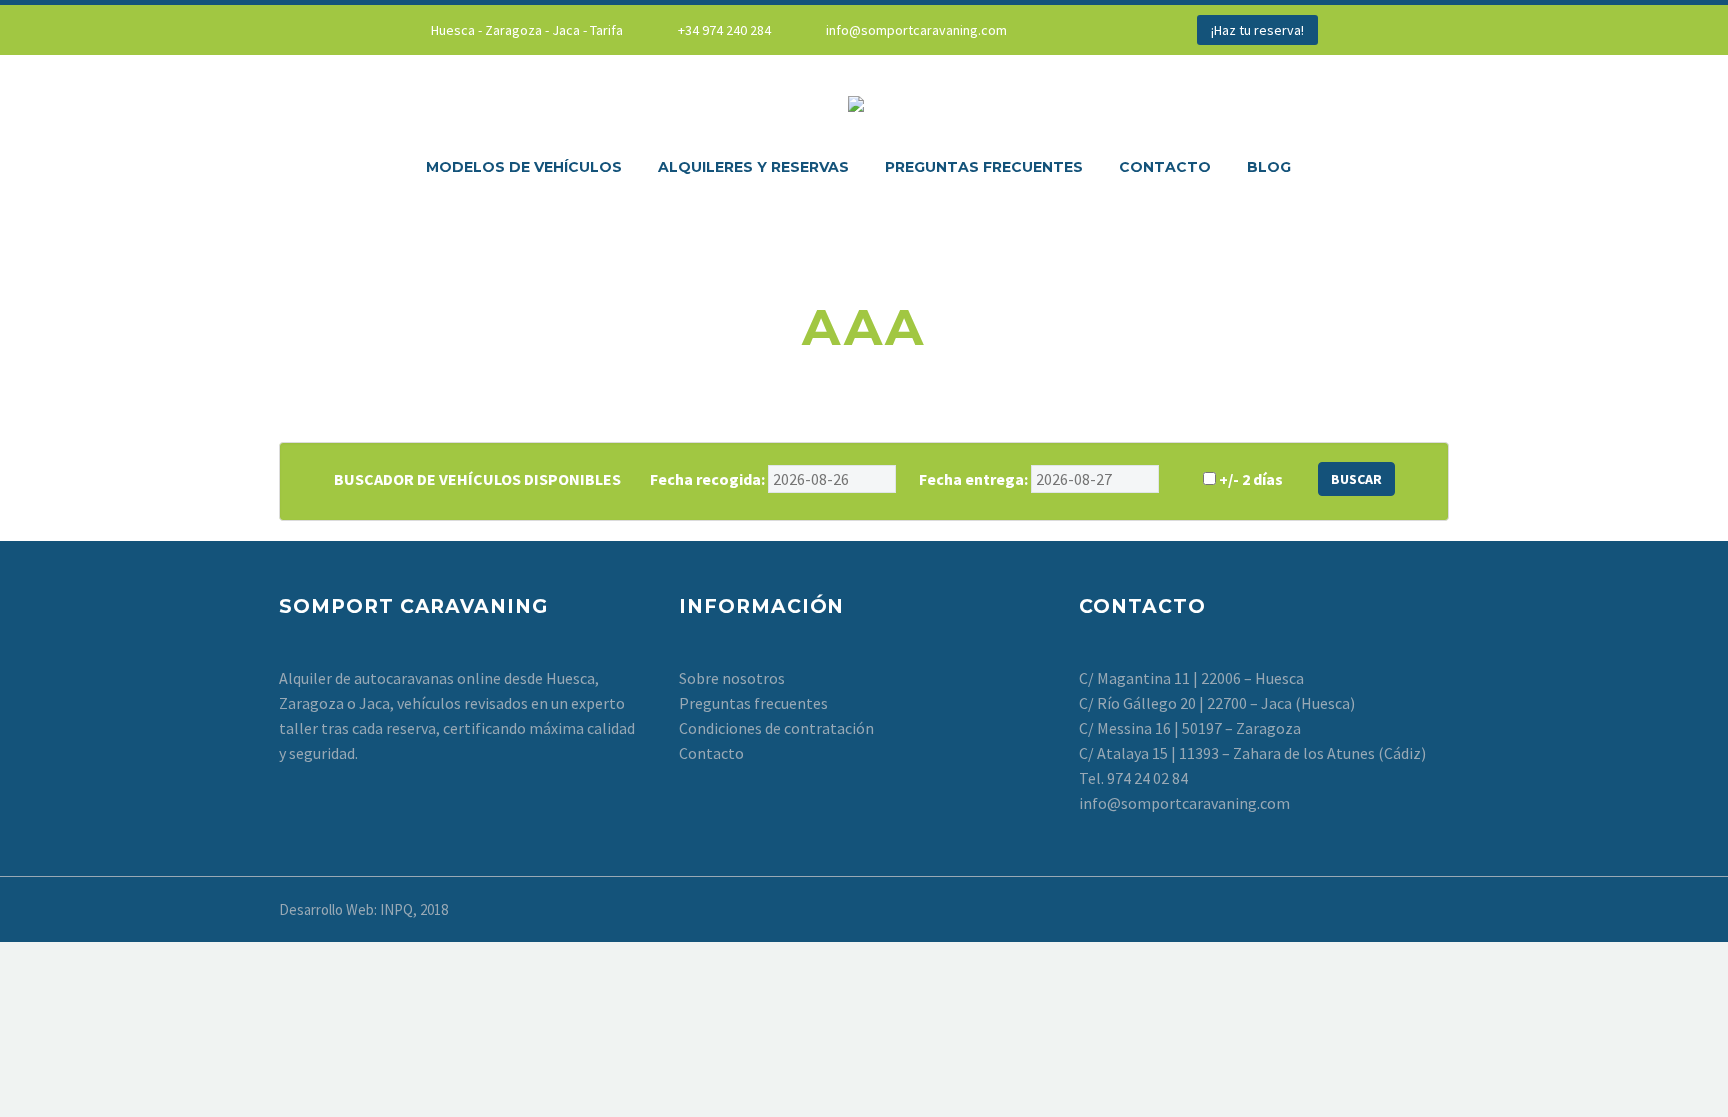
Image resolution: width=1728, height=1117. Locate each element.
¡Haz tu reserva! (1257, 30)
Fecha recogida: (707, 479)
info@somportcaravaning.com (916, 30)
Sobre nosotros (732, 678)
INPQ (396, 909)
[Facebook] (1087, 30)
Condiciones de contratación (776, 728)
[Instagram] (1117, 30)
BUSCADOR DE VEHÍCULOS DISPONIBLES (477, 479)
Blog (1269, 167)
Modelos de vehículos (524, 167)
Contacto (1165, 167)
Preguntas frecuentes (984, 167)
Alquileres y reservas (753, 167)
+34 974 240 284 (724, 30)
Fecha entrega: (973, 479)
